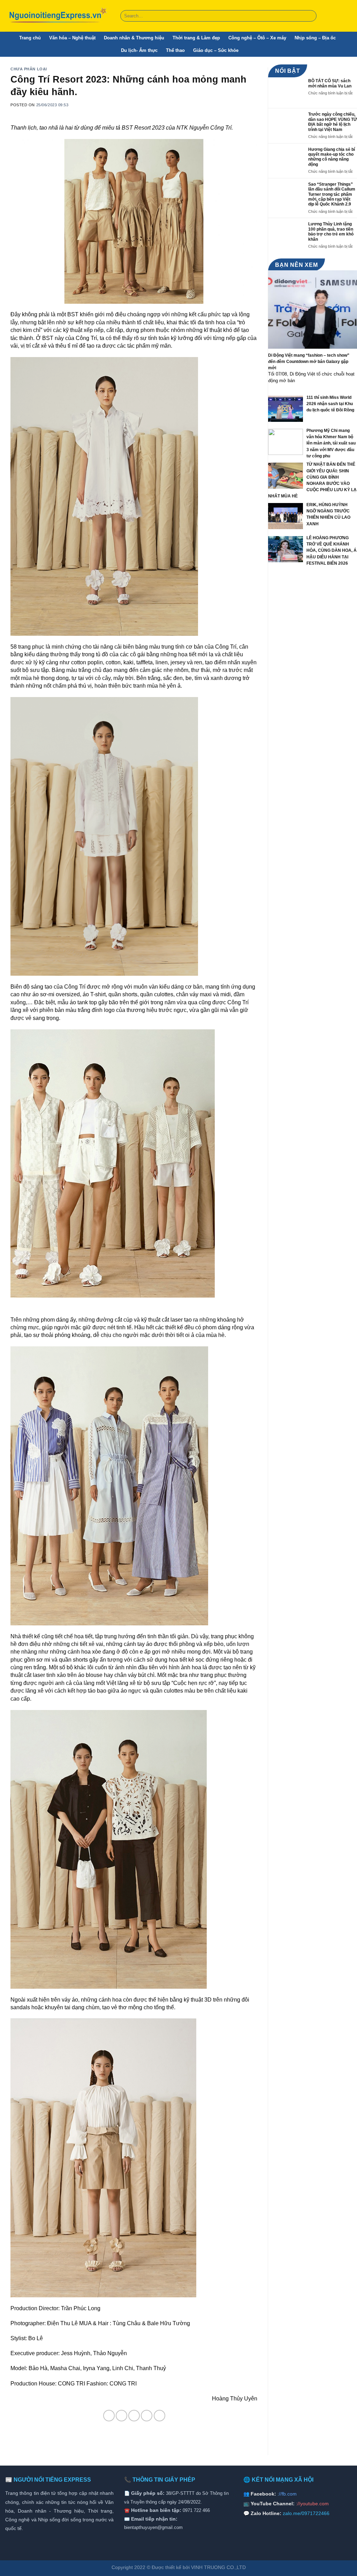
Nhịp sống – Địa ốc (315, 38)
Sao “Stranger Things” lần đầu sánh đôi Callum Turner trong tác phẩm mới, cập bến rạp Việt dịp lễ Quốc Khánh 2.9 (332, 194)
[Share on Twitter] (121, 2416)
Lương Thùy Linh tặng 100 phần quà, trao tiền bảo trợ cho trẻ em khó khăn (331, 231)
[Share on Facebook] (109, 2416)
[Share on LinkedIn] (159, 2416)
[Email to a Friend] (134, 2416)
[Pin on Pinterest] (147, 2416)
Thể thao (175, 50)
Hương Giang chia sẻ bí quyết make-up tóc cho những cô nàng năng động (332, 157)
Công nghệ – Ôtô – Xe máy (257, 38)
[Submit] (310, 16)
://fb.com (287, 2494)
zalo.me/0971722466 (306, 2513)
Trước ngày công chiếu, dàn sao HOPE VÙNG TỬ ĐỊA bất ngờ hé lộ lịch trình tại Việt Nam (333, 122)
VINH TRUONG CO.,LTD (218, 2567)
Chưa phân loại (29, 69)
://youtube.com (312, 2504)
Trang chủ (30, 38)
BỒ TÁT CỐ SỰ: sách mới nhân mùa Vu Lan (330, 83)
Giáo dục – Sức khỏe (216, 50)
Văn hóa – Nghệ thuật (72, 38)
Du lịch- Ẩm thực (139, 50)
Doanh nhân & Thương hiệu (134, 38)
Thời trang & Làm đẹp (196, 38)
